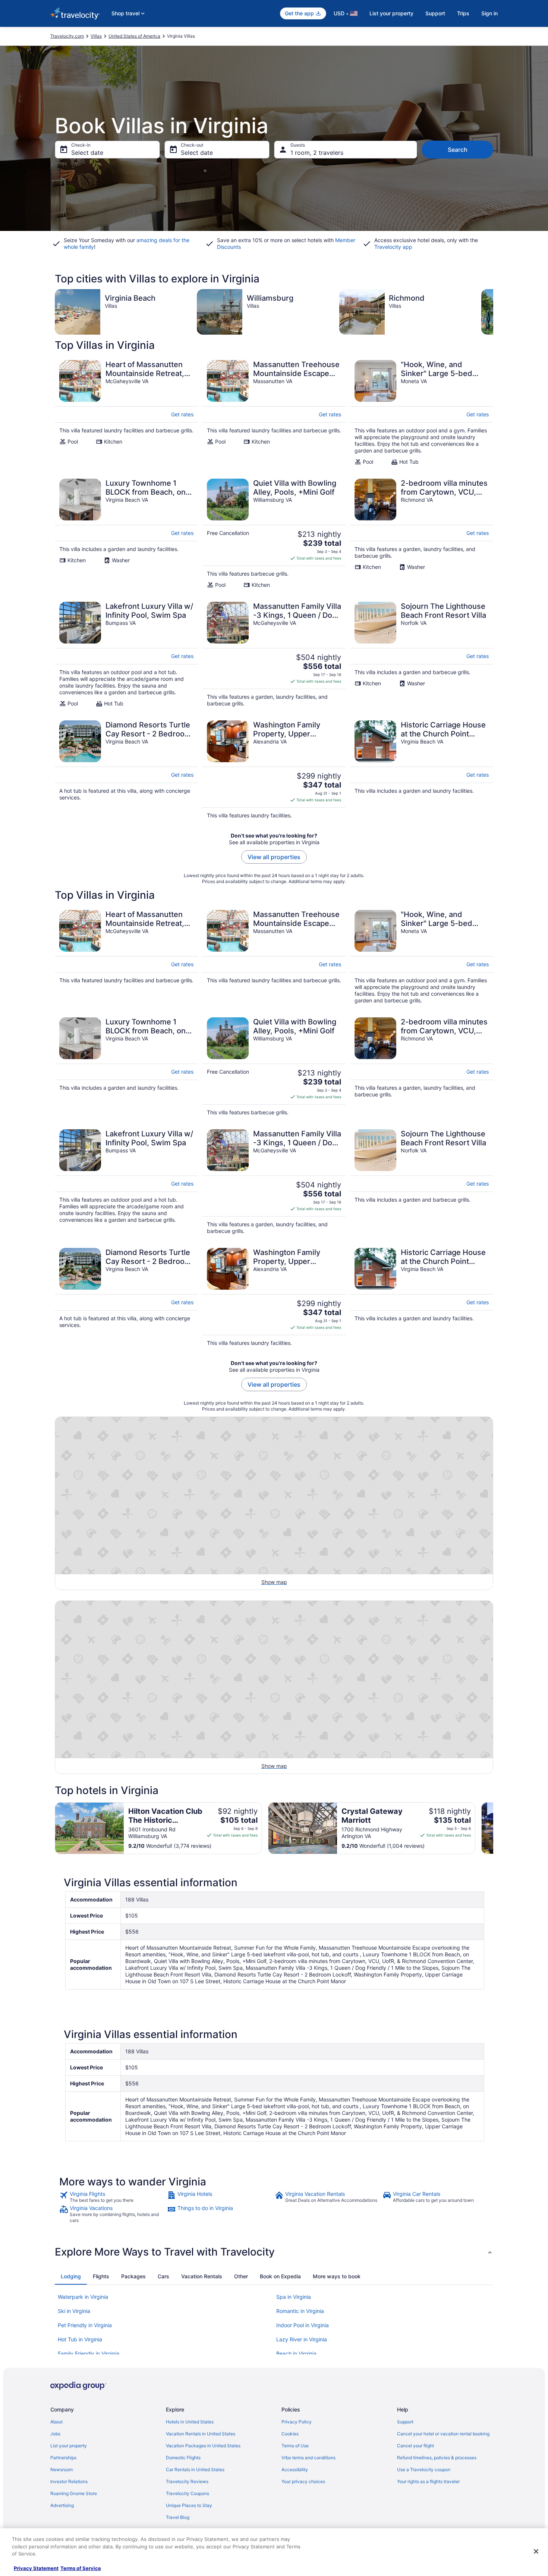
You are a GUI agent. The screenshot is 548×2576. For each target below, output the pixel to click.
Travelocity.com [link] (67, 36)
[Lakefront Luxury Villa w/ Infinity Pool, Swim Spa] (126, 654)
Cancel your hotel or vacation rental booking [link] (443, 2434)
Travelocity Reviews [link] (187, 2481)
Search (458, 150)
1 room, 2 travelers (317, 153)
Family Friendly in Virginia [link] (89, 2353)
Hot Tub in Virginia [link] (80, 2339)
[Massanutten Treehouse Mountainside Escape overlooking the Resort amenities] (274, 413)
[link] (112, 2197)
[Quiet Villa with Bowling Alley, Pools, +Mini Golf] (274, 533)
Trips (463, 13)
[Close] (536, 2551)
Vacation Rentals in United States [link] (201, 2434)
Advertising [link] (62, 2505)
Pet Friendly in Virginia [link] (85, 2325)
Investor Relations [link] (69, 2481)
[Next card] (493, 312)
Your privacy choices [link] (303, 2481)
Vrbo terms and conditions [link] (308, 2458)
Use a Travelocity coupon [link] (424, 2469)
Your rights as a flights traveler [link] (428, 2481)
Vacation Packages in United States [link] (203, 2446)
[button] (274, 2252)
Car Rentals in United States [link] (195, 2469)
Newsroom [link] (62, 2469)
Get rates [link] (182, 414)
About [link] (56, 2422)
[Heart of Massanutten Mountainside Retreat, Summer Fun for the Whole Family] (126, 413)
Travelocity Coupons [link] (188, 2493)
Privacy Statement (36, 2568)
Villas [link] (96, 36)
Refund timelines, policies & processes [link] (437, 2458)
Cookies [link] (290, 2434)
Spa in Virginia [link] (294, 2297)
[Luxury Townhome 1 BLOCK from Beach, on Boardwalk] (126, 533)
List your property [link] (69, 2446)
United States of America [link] (134, 36)
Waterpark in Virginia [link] (83, 2297)
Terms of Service (81, 2568)
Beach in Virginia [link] (296, 2353)
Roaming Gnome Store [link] (74, 2493)
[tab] (71, 2276)
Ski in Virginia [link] (74, 2311)
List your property (391, 13)
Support (435, 13)
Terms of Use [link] (295, 2446)
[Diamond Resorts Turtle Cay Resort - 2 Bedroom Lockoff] (126, 770)
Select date (87, 153)
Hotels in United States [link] (190, 2422)
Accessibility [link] (295, 2469)
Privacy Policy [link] (297, 2422)
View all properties (274, 857)
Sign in (489, 13)
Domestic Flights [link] (183, 2458)
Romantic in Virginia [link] (300, 2311)
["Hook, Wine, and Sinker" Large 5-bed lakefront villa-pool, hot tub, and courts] (422, 413)
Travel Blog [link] (178, 2517)
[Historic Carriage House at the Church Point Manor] (422, 770)
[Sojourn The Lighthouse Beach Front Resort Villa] (422, 654)
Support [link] (405, 2422)
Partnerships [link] (63, 2458)
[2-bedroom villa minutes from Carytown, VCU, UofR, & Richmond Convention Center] (422, 533)
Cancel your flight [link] (415, 2446)
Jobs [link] (55, 2434)
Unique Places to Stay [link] (189, 2505)
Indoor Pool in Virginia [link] (303, 2325)
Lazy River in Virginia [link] (302, 2339)
